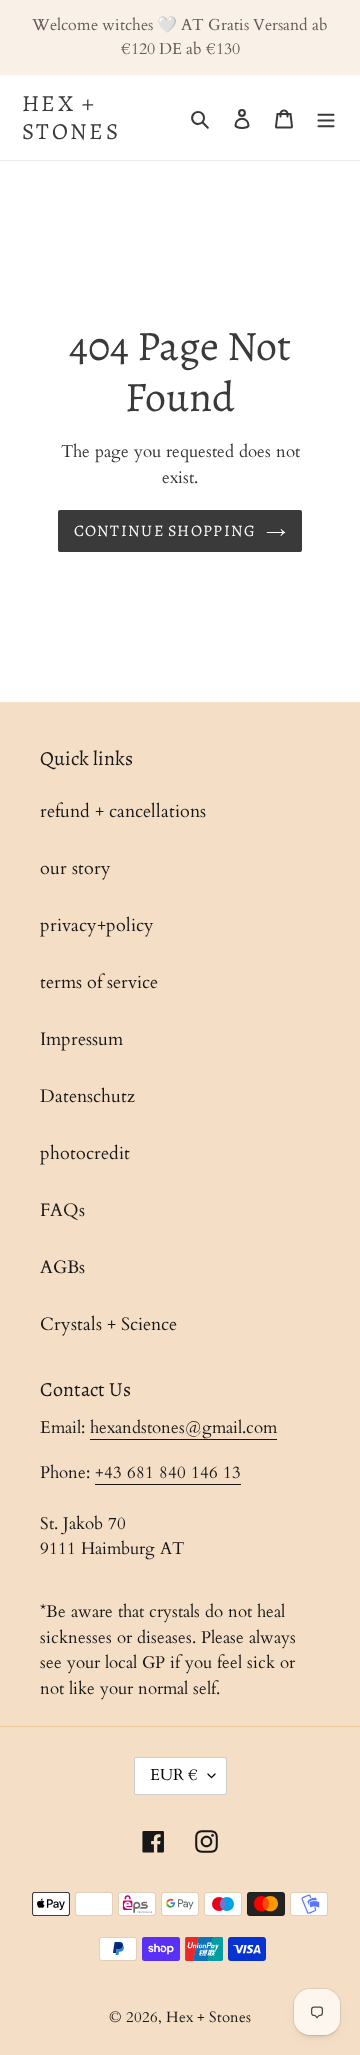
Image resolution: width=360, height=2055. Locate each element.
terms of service (99, 982)
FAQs (62, 1210)
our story (75, 868)
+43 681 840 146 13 (168, 1472)
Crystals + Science (108, 1324)
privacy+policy (97, 925)
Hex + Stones (71, 117)
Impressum (81, 1039)
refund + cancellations (123, 811)
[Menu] (326, 117)
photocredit (85, 1153)
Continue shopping (165, 531)
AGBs (62, 1267)
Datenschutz (87, 1096)
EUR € (174, 1775)
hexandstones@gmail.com (183, 1427)
